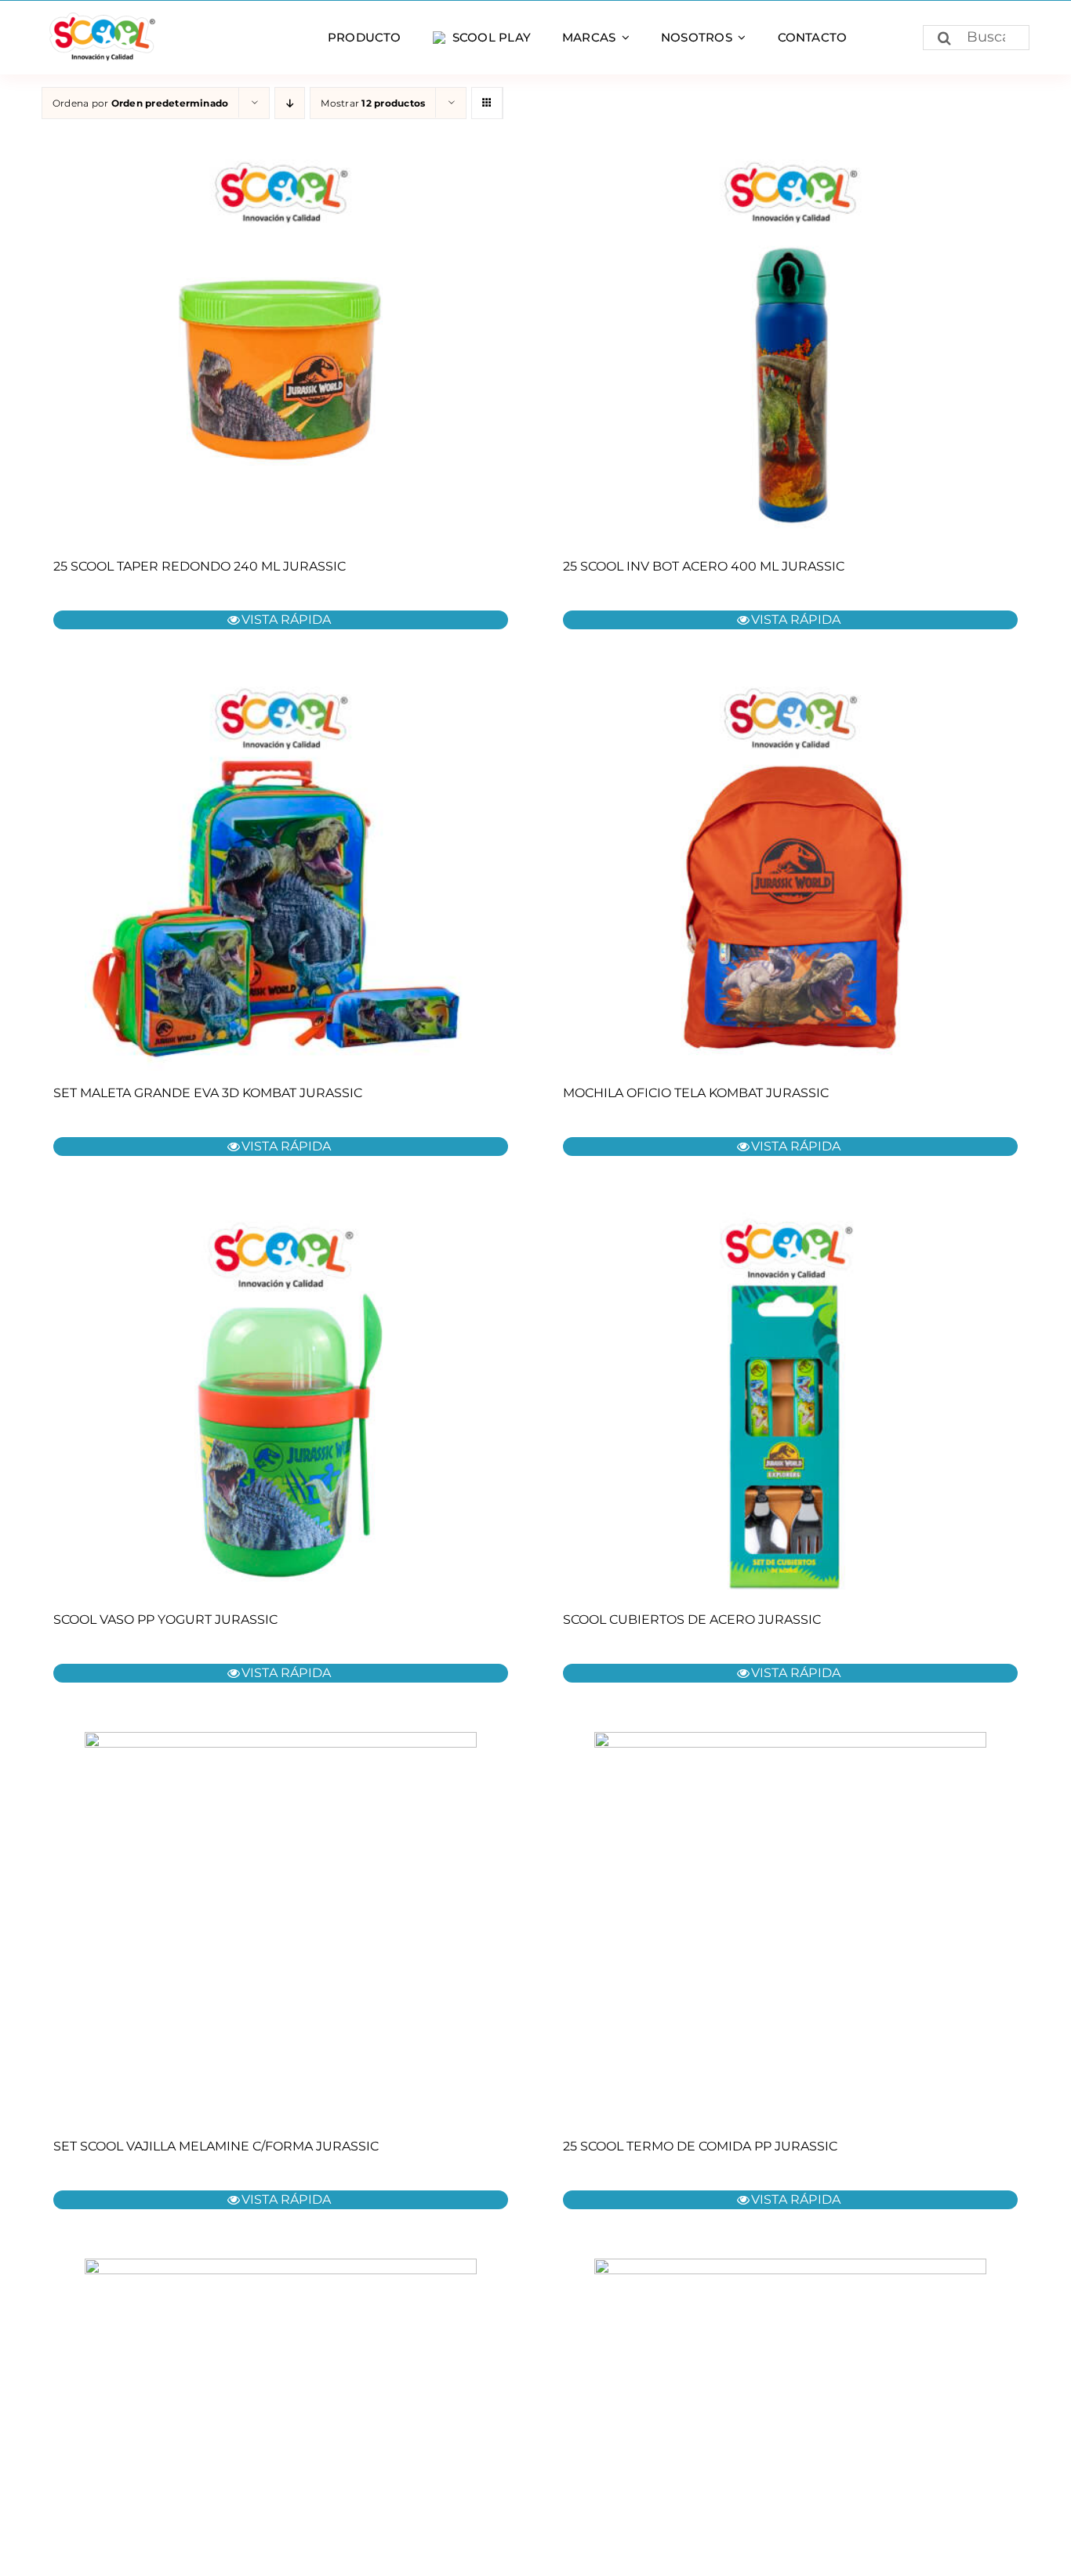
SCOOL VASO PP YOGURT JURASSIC (165, 1620)
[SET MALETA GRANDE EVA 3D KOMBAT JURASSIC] (281, 875)
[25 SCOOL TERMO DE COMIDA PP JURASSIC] (790, 1928)
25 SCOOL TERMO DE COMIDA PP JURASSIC (700, 2146)
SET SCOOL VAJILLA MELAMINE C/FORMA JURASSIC (216, 2146)
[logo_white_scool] (100, 18)
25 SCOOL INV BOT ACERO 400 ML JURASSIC (704, 566)
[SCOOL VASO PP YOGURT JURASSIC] (281, 1401)
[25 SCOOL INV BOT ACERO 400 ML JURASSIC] (790, 348)
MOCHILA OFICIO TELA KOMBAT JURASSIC (696, 1093)
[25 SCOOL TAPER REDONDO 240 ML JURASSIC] (281, 348)
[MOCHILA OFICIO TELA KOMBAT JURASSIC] (790, 875)
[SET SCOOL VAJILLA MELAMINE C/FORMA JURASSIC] (281, 1928)
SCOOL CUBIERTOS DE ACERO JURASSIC (692, 1620)
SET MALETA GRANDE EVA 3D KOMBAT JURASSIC (208, 1093)
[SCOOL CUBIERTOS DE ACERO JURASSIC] (790, 1401)
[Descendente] (290, 103)
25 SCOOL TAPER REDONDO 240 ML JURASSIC (200, 566)
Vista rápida (287, 620)
